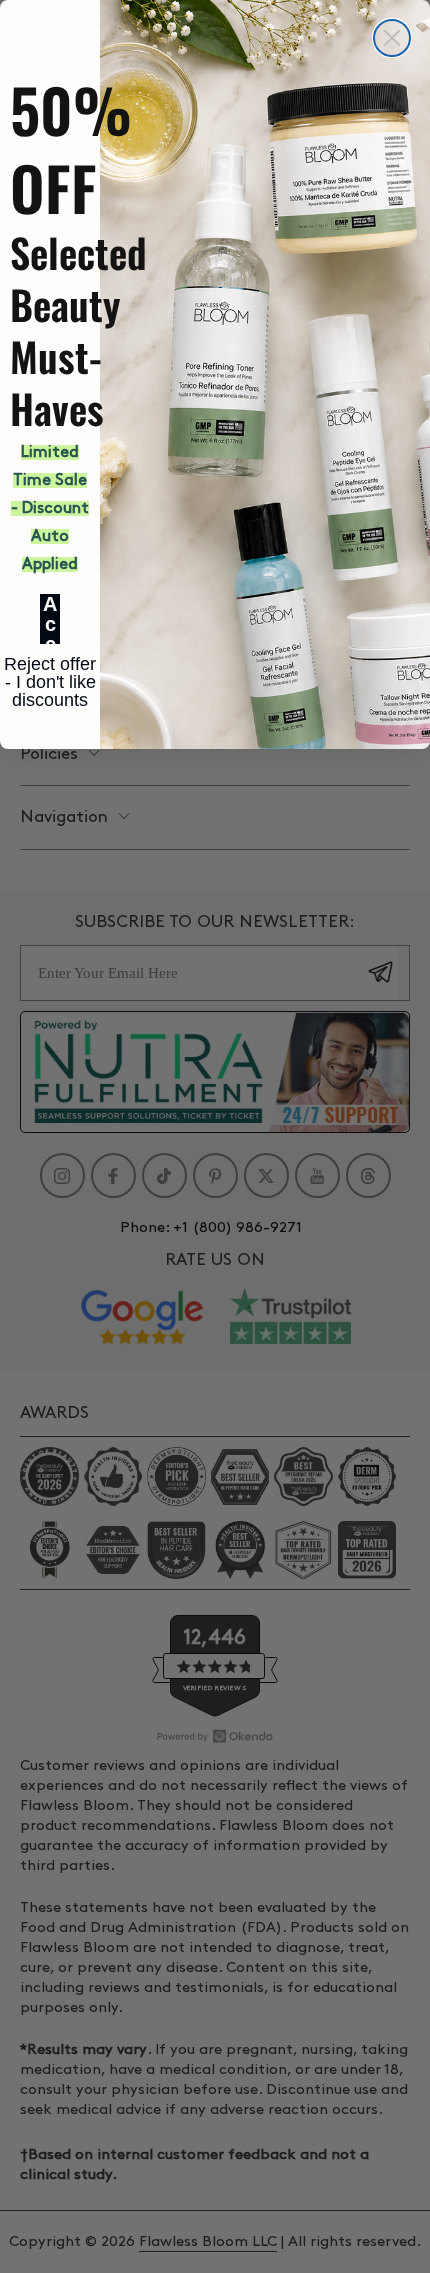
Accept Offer (50, 619)
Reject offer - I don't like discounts (50, 667)
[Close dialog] (392, 38)
